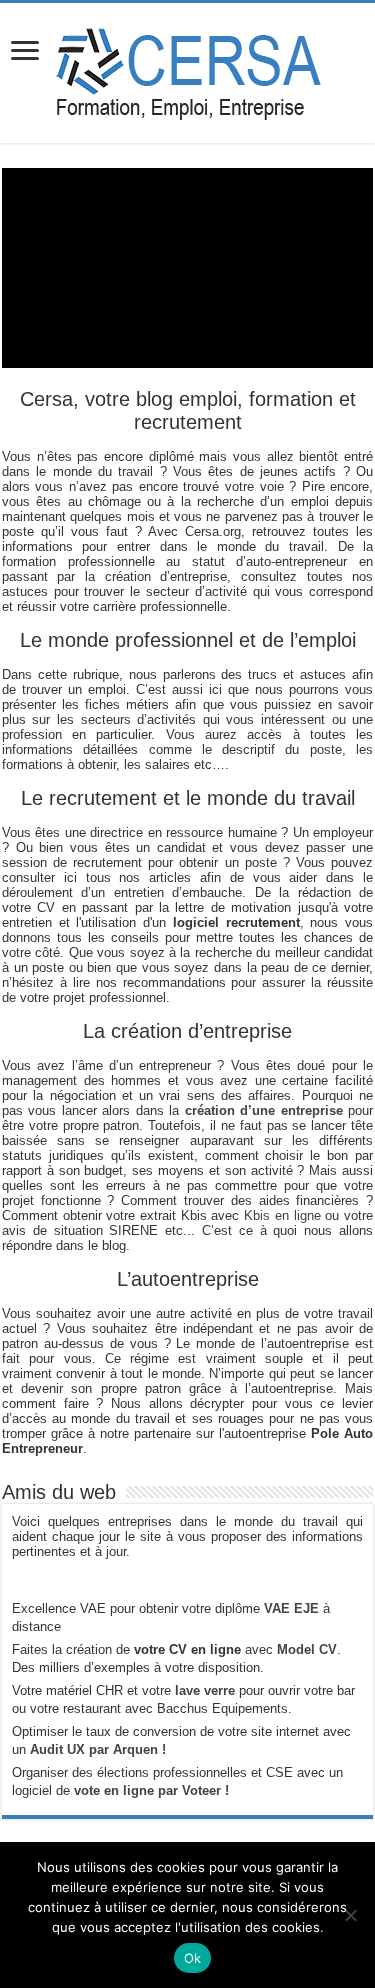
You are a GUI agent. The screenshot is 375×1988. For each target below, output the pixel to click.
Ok (193, 1958)
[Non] (350, 1915)
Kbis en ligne (282, 1215)
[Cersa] (187, 69)
